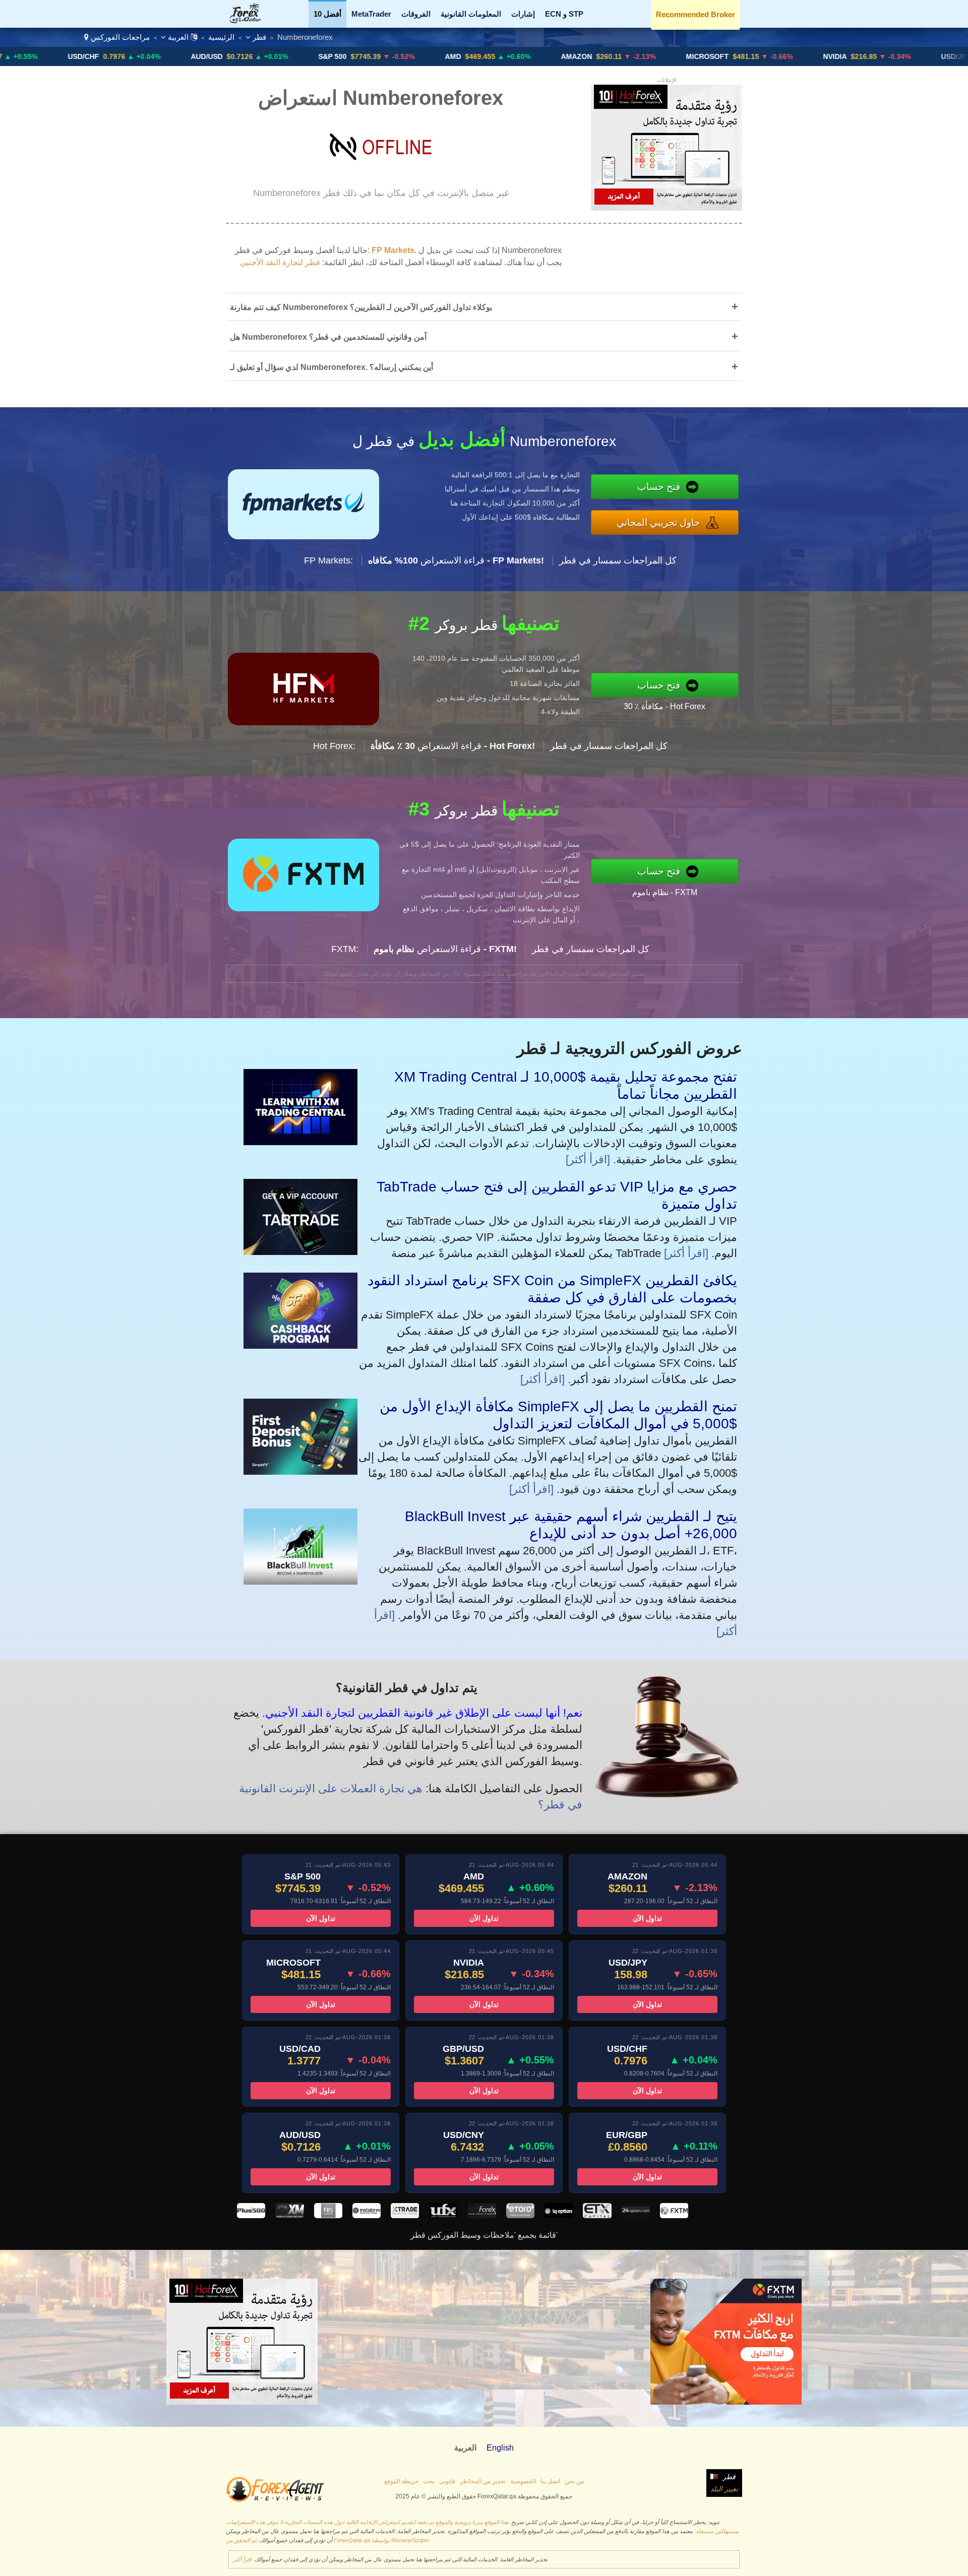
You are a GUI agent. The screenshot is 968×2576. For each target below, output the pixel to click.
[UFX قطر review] (443, 2215)
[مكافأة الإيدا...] (300, 1471)
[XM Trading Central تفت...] (300, 1141)
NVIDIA (717, 56)
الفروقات (416, 14)
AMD (335, 56)
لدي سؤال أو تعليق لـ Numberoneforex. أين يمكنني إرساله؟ (484, 367)
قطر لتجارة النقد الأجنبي (280, 262)
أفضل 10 (327, 14)
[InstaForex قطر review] (367, 2215)
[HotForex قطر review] (482, 2215)
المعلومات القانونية (471, 14)
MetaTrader (371, 14)
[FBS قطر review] (328, 2215)
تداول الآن (321, 1918)
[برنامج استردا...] (300, 1345)
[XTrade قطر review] (405, 2215)
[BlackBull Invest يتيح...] (300, 1581)
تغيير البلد (724, 2489)
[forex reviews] (275, 2500)
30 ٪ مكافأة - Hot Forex (664, 706)
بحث (429, 2481)
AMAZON (459, 56)
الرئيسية (221, 37)
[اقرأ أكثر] (588, 1159)
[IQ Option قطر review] (559, 2215)
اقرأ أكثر (242, 2559)
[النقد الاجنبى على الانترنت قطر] (251, 20)
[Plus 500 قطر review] (251, 2215)
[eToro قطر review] (520, 2215)
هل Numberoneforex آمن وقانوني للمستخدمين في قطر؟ (484, 336)
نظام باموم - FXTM (665, 892)
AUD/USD (89, 56)
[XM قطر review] (289, 2215)
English (500, 2448)
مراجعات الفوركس (120, 37)
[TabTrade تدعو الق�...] (300, 1251)
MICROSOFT (590, 56)
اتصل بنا (550, 2481)
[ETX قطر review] (597, 2215)
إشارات (523, 14)
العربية (178, 37)
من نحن (574, 2481)
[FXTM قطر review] (674, 2215)
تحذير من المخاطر (483, 2481)
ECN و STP (564, 14)
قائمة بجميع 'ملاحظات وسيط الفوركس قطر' (484, 2235)
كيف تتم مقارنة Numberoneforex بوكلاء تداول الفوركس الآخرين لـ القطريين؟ (484, 307)
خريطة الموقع (401, 2481)
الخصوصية (523, 2481)
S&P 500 (215, 56)
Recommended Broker (695, 14)
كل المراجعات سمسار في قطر (618, 560)
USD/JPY (838, 56)
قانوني (447, 2481)
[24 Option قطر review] (636, 2215)
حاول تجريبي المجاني (658, 522)
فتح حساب (659, 487)
